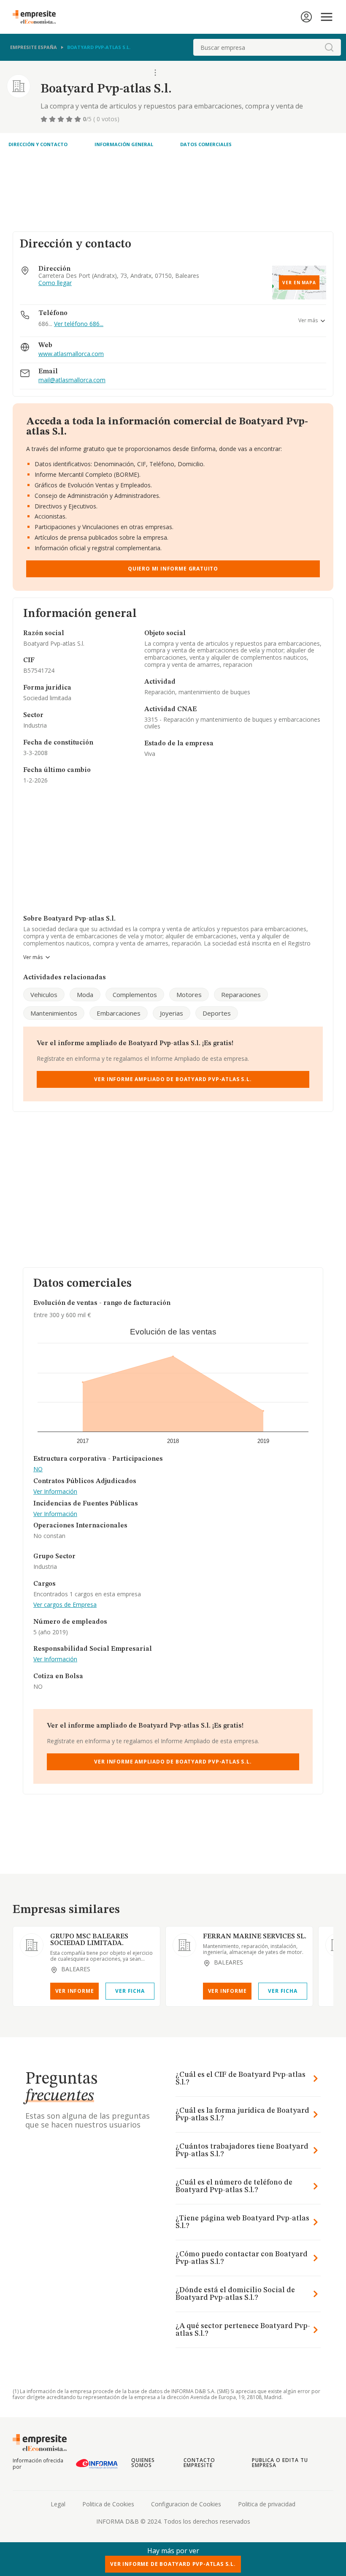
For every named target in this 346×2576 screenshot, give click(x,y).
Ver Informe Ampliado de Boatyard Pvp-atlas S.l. (173, 1079)
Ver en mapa (299, 283)
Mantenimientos (54, 1013)
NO (38, 1469)
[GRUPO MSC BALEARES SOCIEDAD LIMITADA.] (32, 1945)
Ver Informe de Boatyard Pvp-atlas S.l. (173, 2564)
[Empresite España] (38, 17)
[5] (78, 119)
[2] (53, 119)
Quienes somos (143, 2463)
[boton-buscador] (329, 47)
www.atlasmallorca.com (71, 354)
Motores (189, 995)
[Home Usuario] (306, 17)
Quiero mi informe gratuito (173, 569)
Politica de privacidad (267, 2504)
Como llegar (55, 283)
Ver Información (55, 1492)
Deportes (217, 1013)
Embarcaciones (119, 1013)
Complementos (135, 995)
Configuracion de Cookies (186, 2504)
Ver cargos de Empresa (65, 1605)
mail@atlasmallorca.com (72, 380)
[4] (70, 119)
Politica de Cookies (108, 2504)
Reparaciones (241, 995)
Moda (85, 995)
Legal (58, 2504)
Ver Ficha (130, 1991)
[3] (62, 119)
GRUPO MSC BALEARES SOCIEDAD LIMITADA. (89, 1940)
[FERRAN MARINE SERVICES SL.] (184, 1945)
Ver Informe (75, 1991)
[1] (45, 119)
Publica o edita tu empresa (280, 2463)
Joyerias (172, 1013)
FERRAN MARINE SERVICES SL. (255, 1937)
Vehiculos (44, 995)
